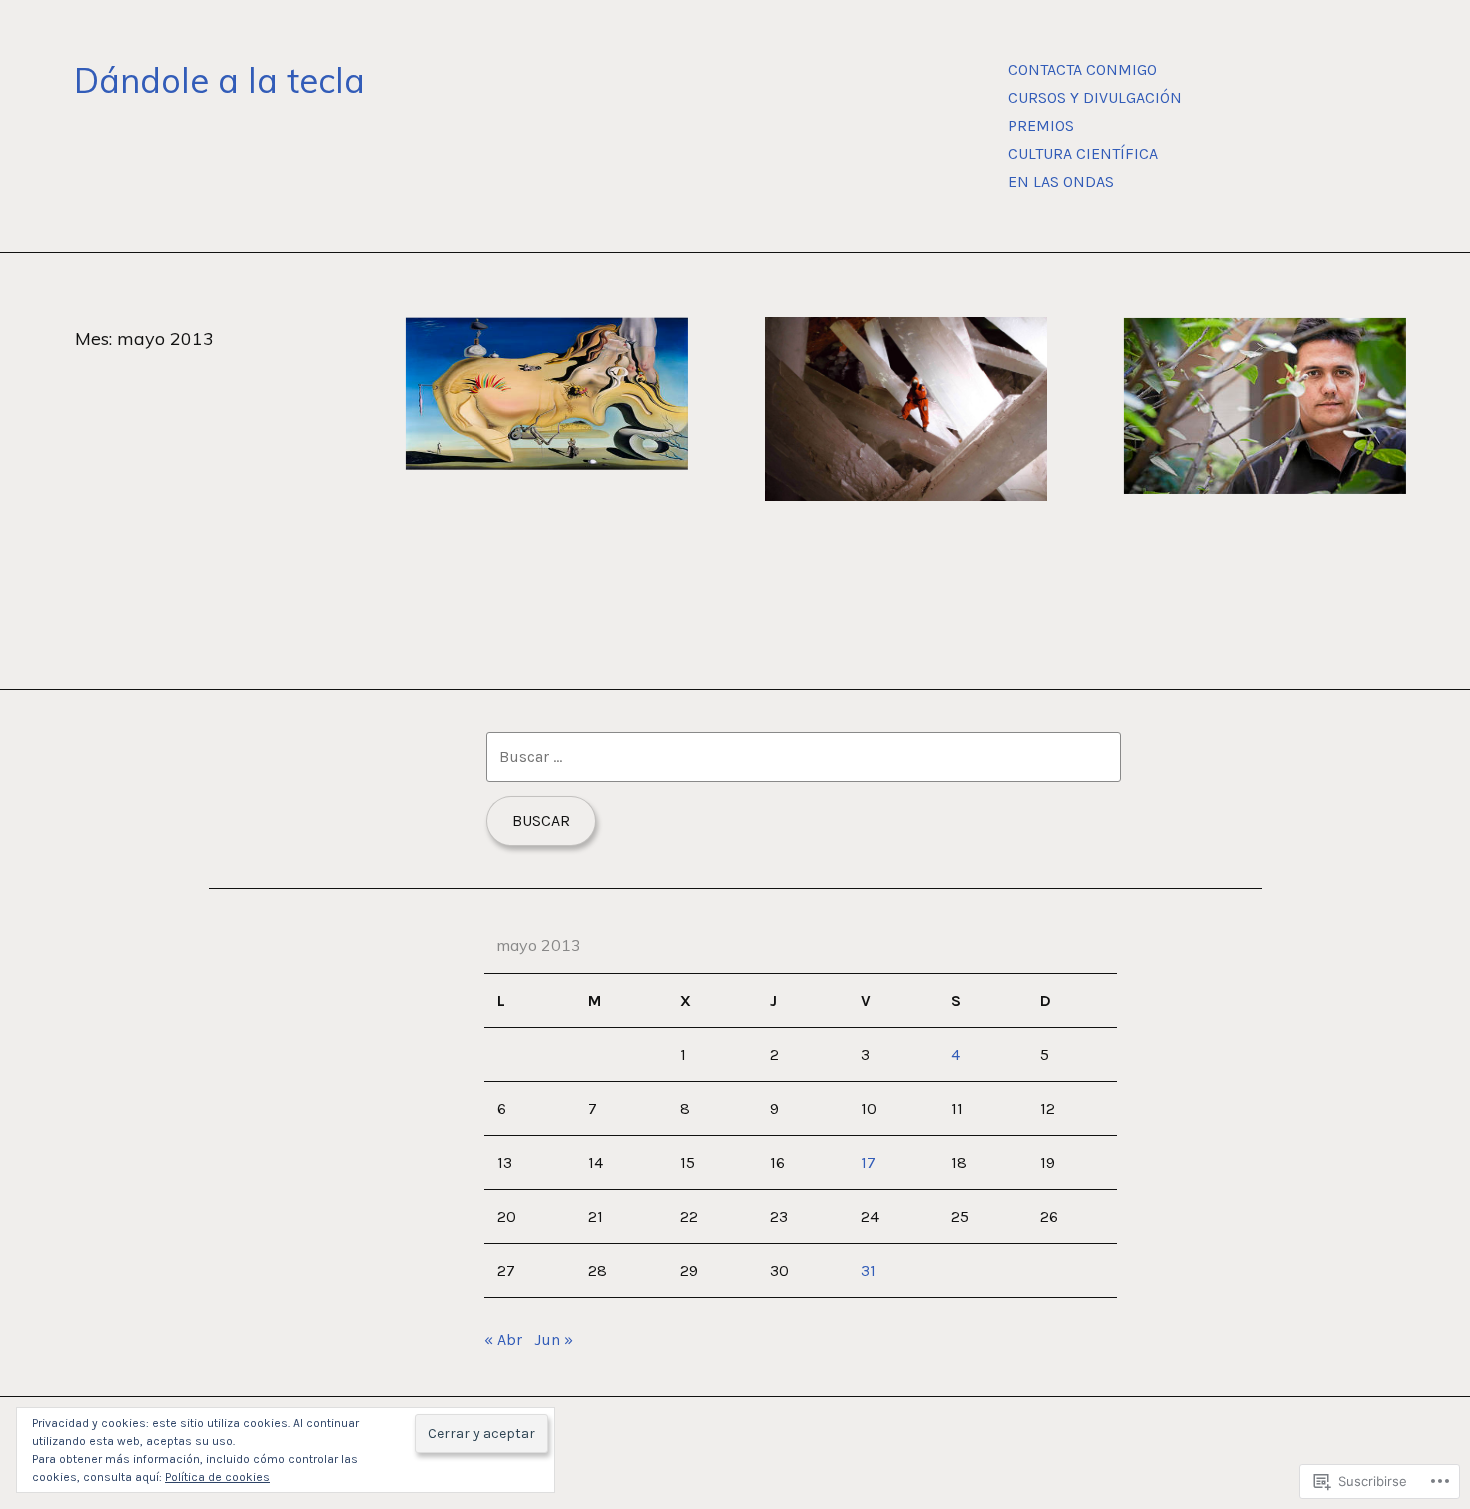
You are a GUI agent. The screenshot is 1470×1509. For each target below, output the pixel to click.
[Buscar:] (803, 756)
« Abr (503, 1339)
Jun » (553, 1339)
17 (868, 1162)
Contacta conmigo (1082, 69)
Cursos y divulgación (1095, 97)
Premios (1041, 125)
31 (868, 1270)
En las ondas (1061, 181)
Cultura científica (1083, 153)
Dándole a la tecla (219, 80)
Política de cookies (217, 1477)
